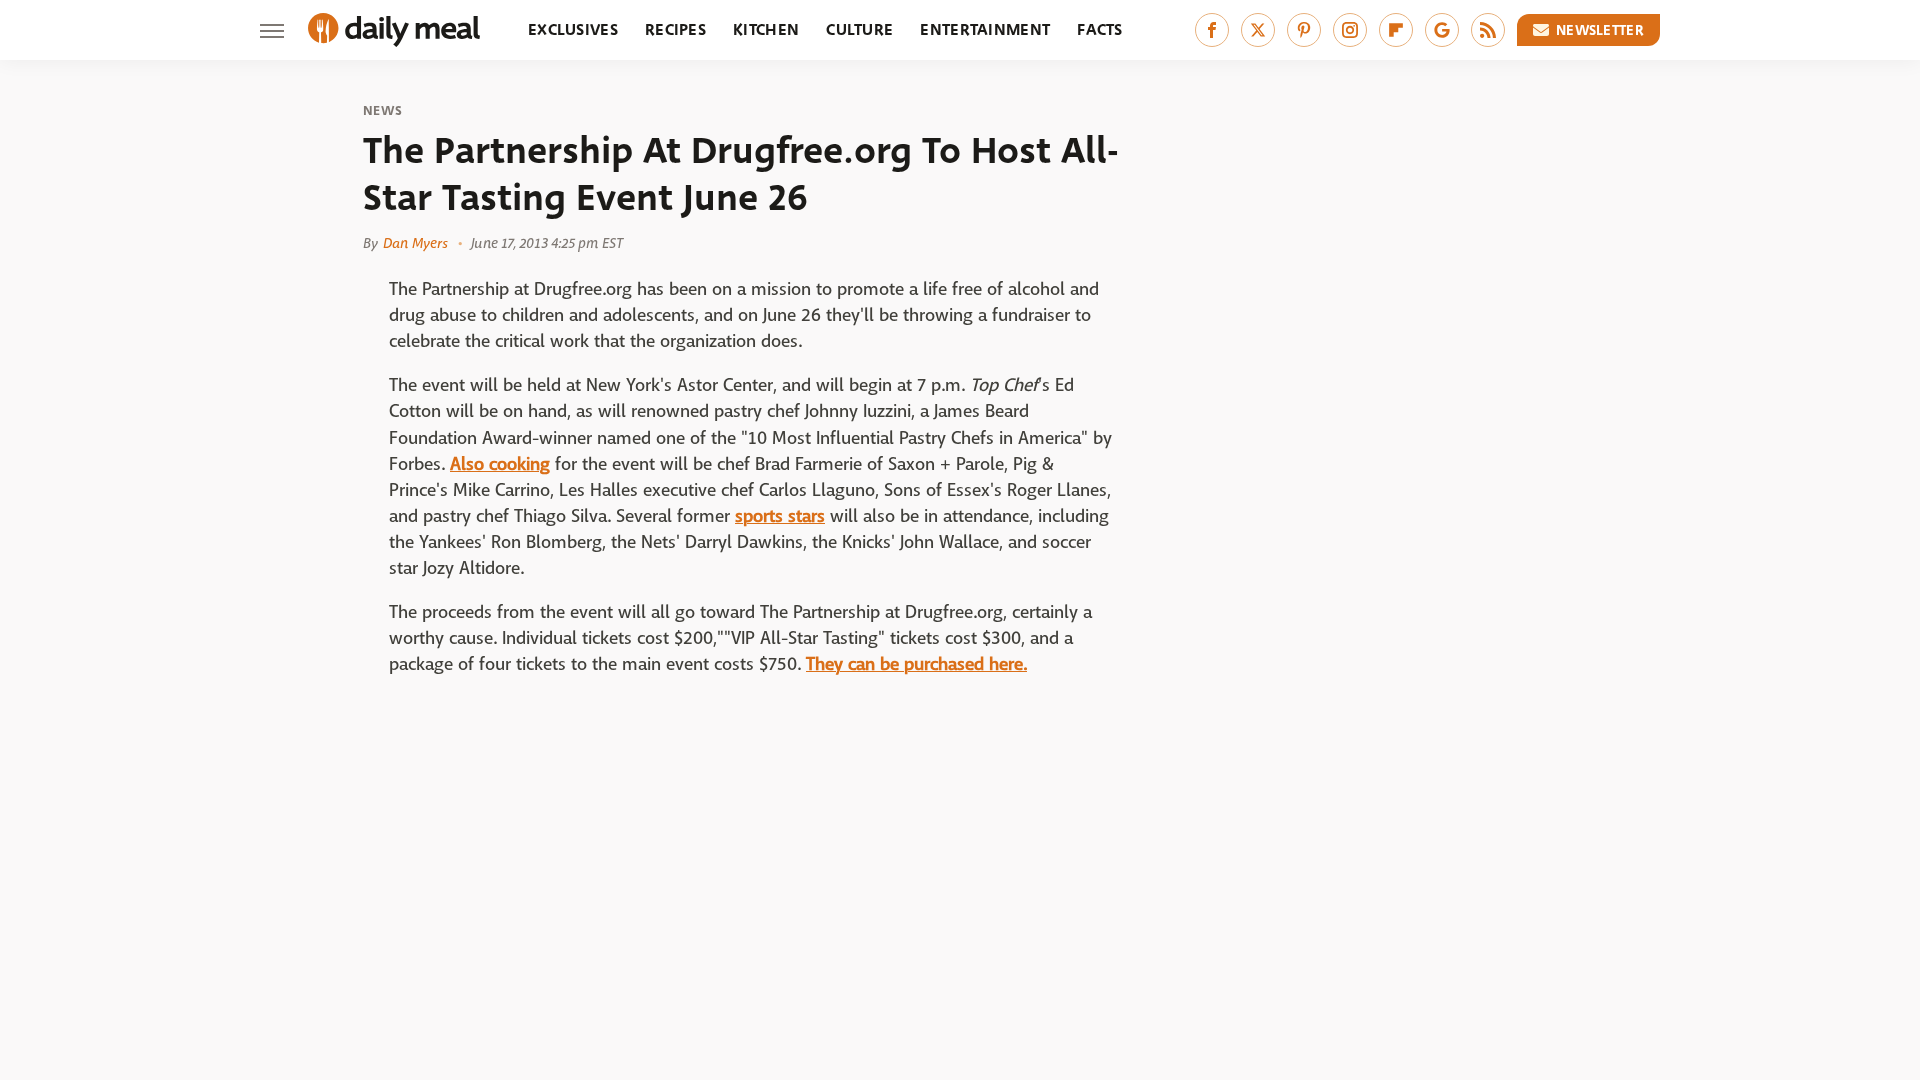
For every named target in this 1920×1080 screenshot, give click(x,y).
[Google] (1442, 30)
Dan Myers (415, 243)
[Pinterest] (1304, 30)
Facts (1100, 29)
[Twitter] (1258, 30)
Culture (859, 29)
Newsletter (1600, 30)
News (382, 111)
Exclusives (573, 29)
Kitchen (766, 29)
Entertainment (985, 29)
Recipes (675, 29)
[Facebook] (1212, 30)
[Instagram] (1350, 30)
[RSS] (1488, 30)
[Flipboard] (1396, 30)
